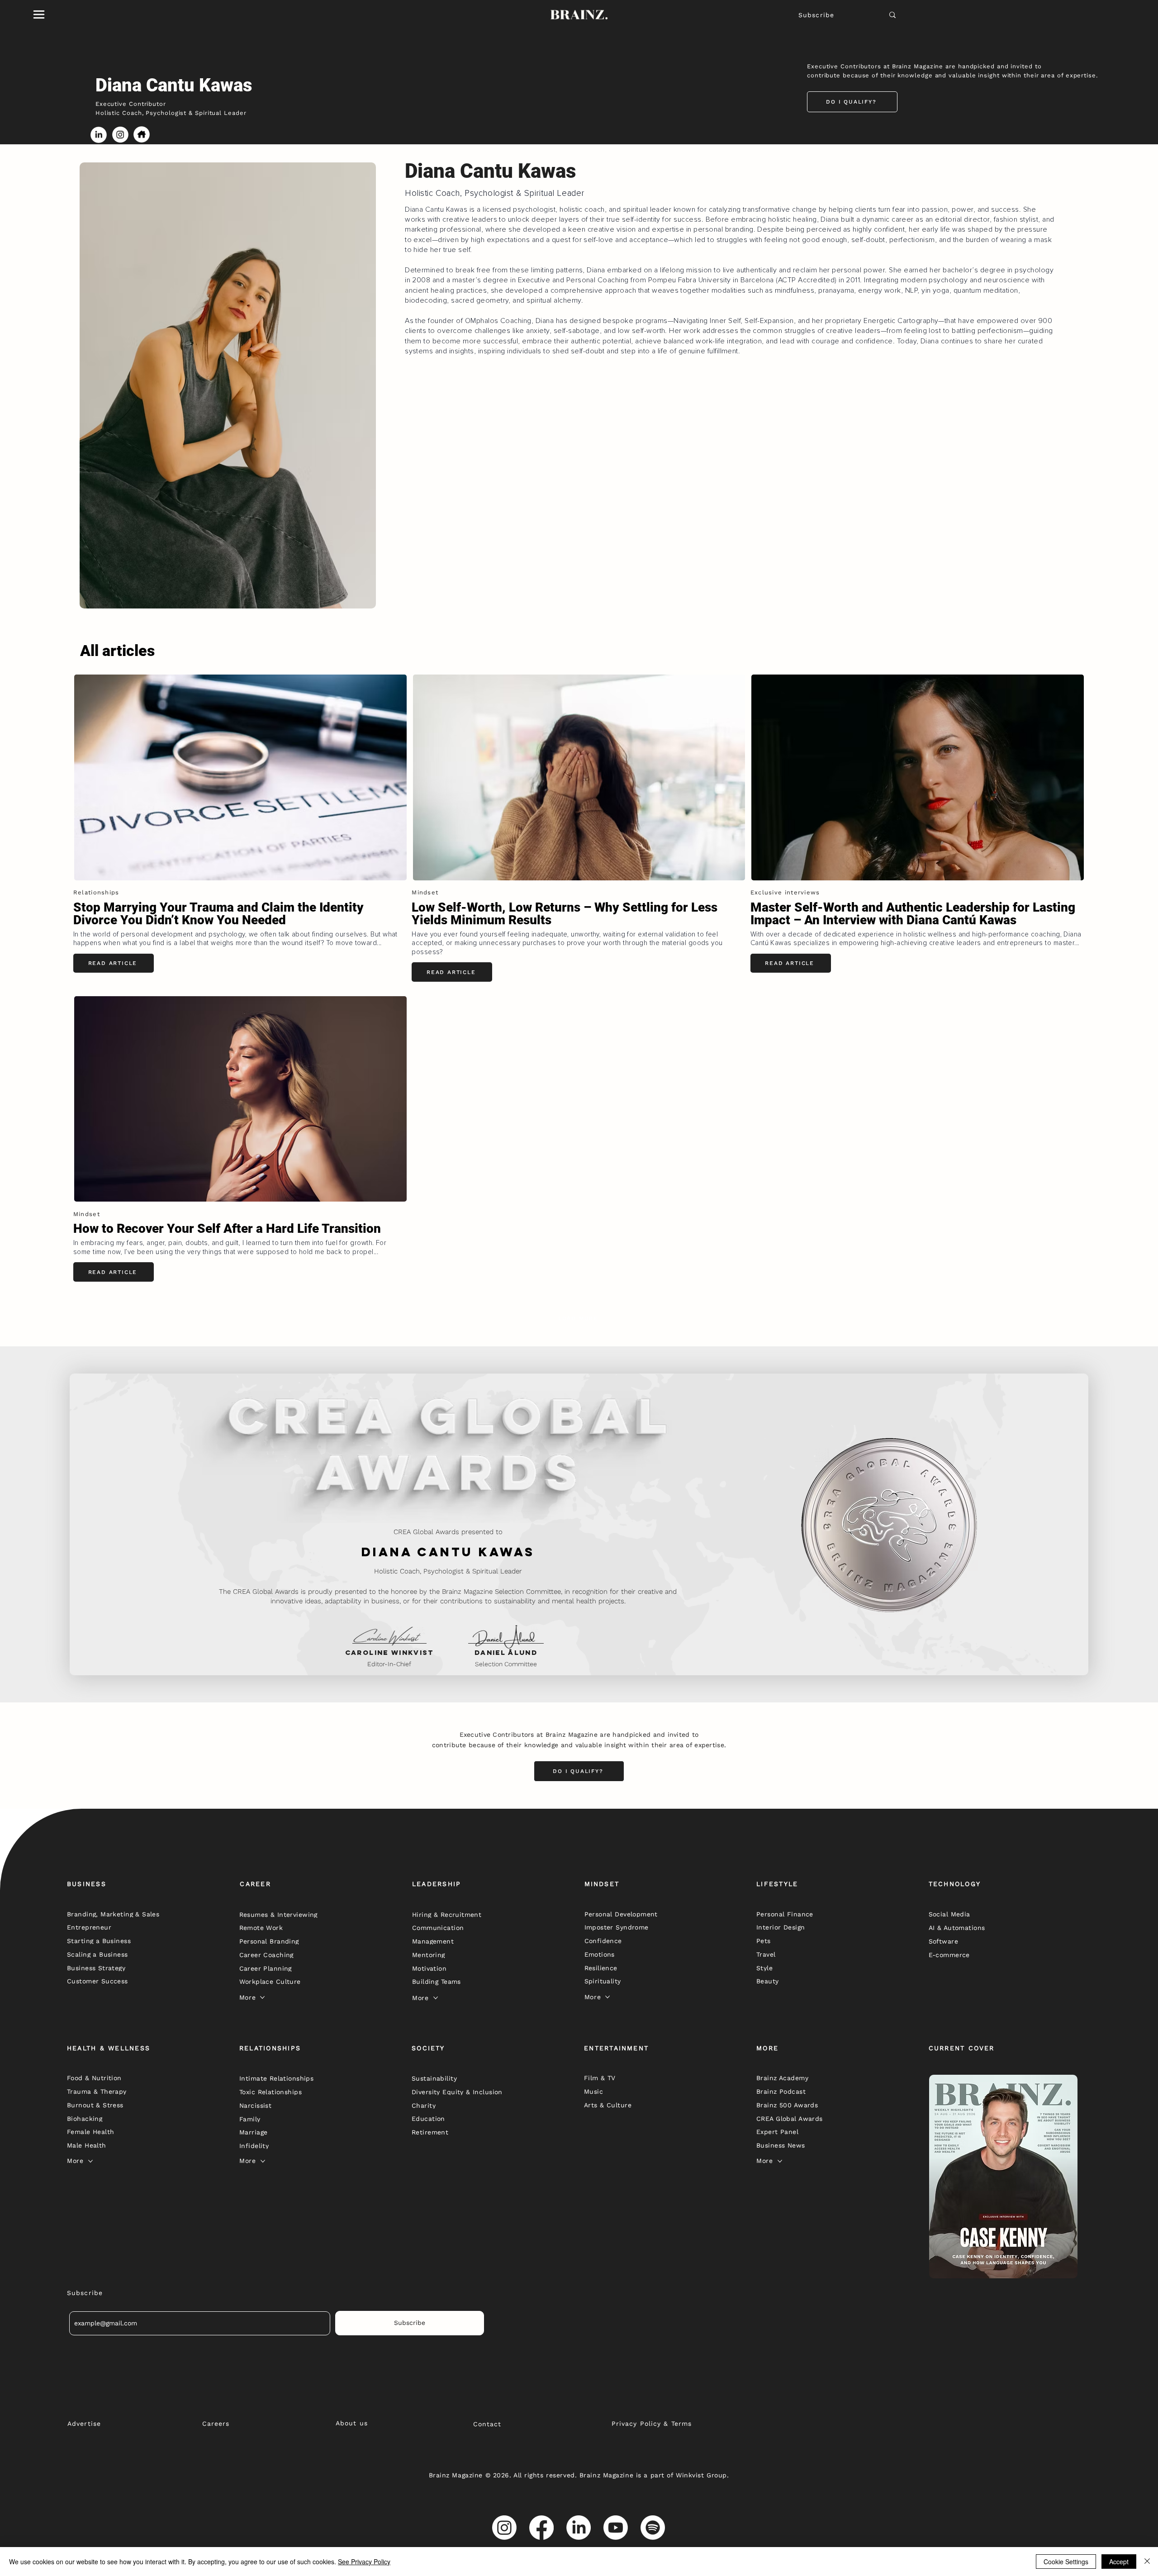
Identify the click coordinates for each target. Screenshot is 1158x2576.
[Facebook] (541, 2528)
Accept (1119, 2562)
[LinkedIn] (579, 2528)
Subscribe (816, 15)
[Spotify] (653, 2528)
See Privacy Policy (364, 2562)
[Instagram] (504, 2528)
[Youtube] (616, 2528)
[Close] (1147, 2562)
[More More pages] (262, 1997)
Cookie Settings (1066, 2562)
